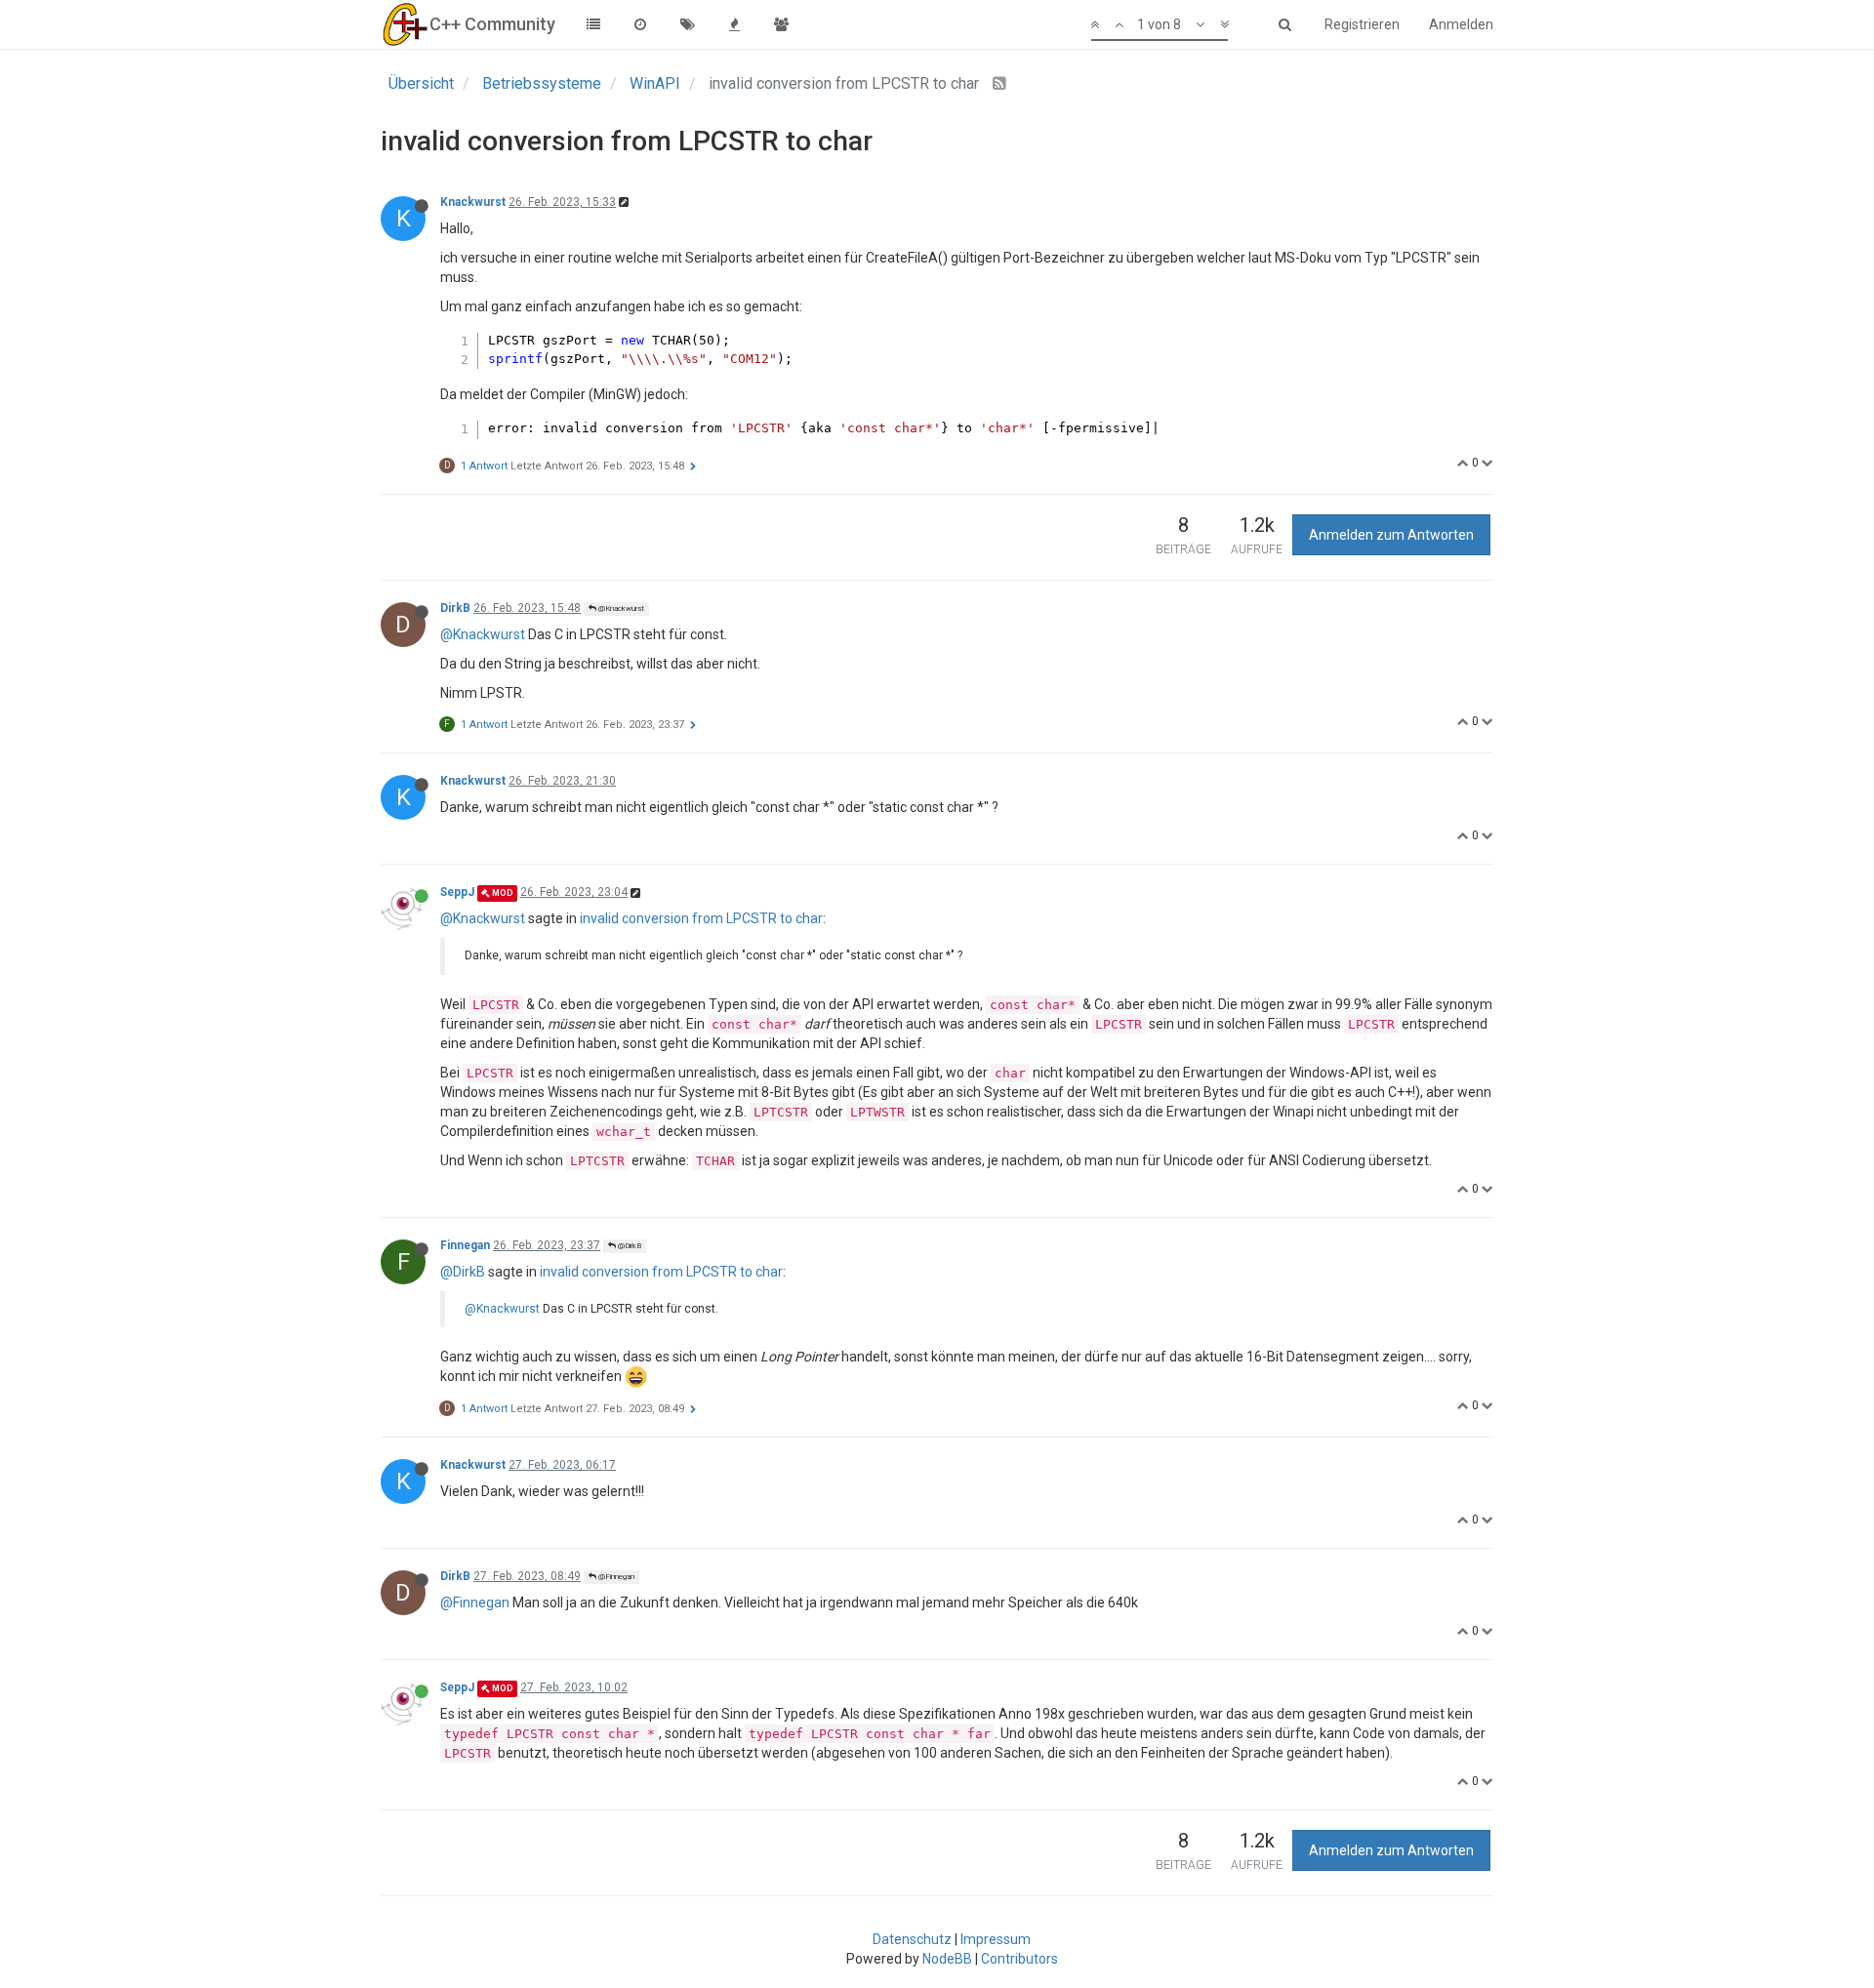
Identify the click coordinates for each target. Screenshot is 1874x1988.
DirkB (455, 608)
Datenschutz (912, 1939)
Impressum (996, 1939)
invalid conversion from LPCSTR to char (701, 918)
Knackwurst (473, 202)
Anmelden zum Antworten (1391, 535)
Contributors (1019, 1959)
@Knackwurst (620, 609)
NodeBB (947, 1959)
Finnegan (465, 1245)
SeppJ (457, 892)
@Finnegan (615, 1577)
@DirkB (629, 1246)
